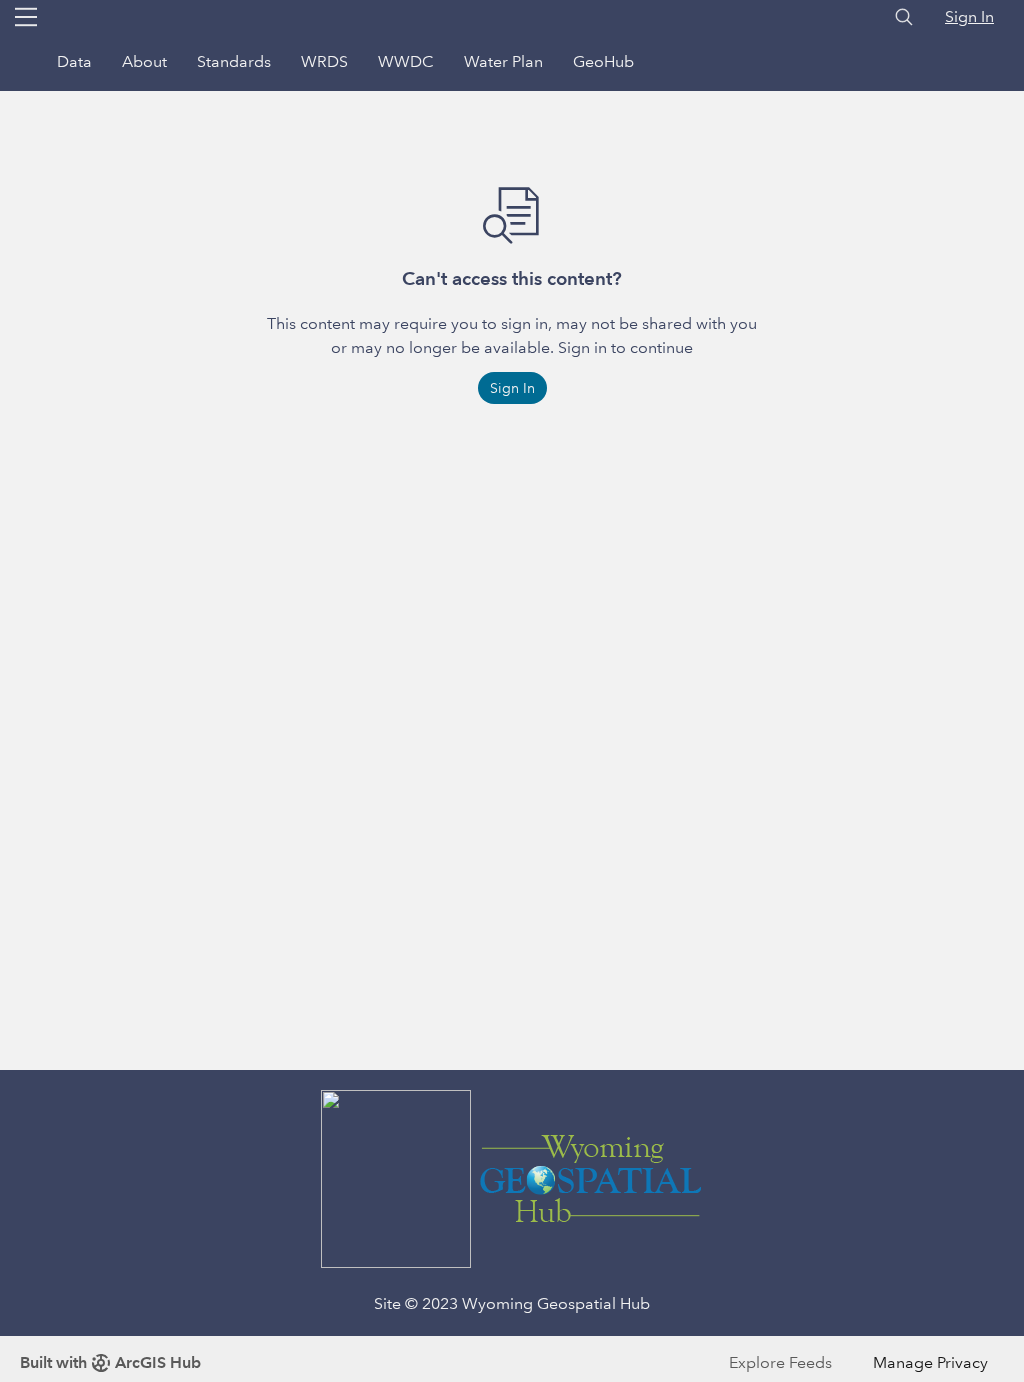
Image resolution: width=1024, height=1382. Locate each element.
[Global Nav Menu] (26, 17)
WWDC (406, 61)
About (144, 61)
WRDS (324, 61)
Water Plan (503, 61)
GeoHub (603, 61)
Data (74, 61)
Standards (234, 61)
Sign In (969, 16)
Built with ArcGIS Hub (110, 1362)
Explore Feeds (780, 1362)
